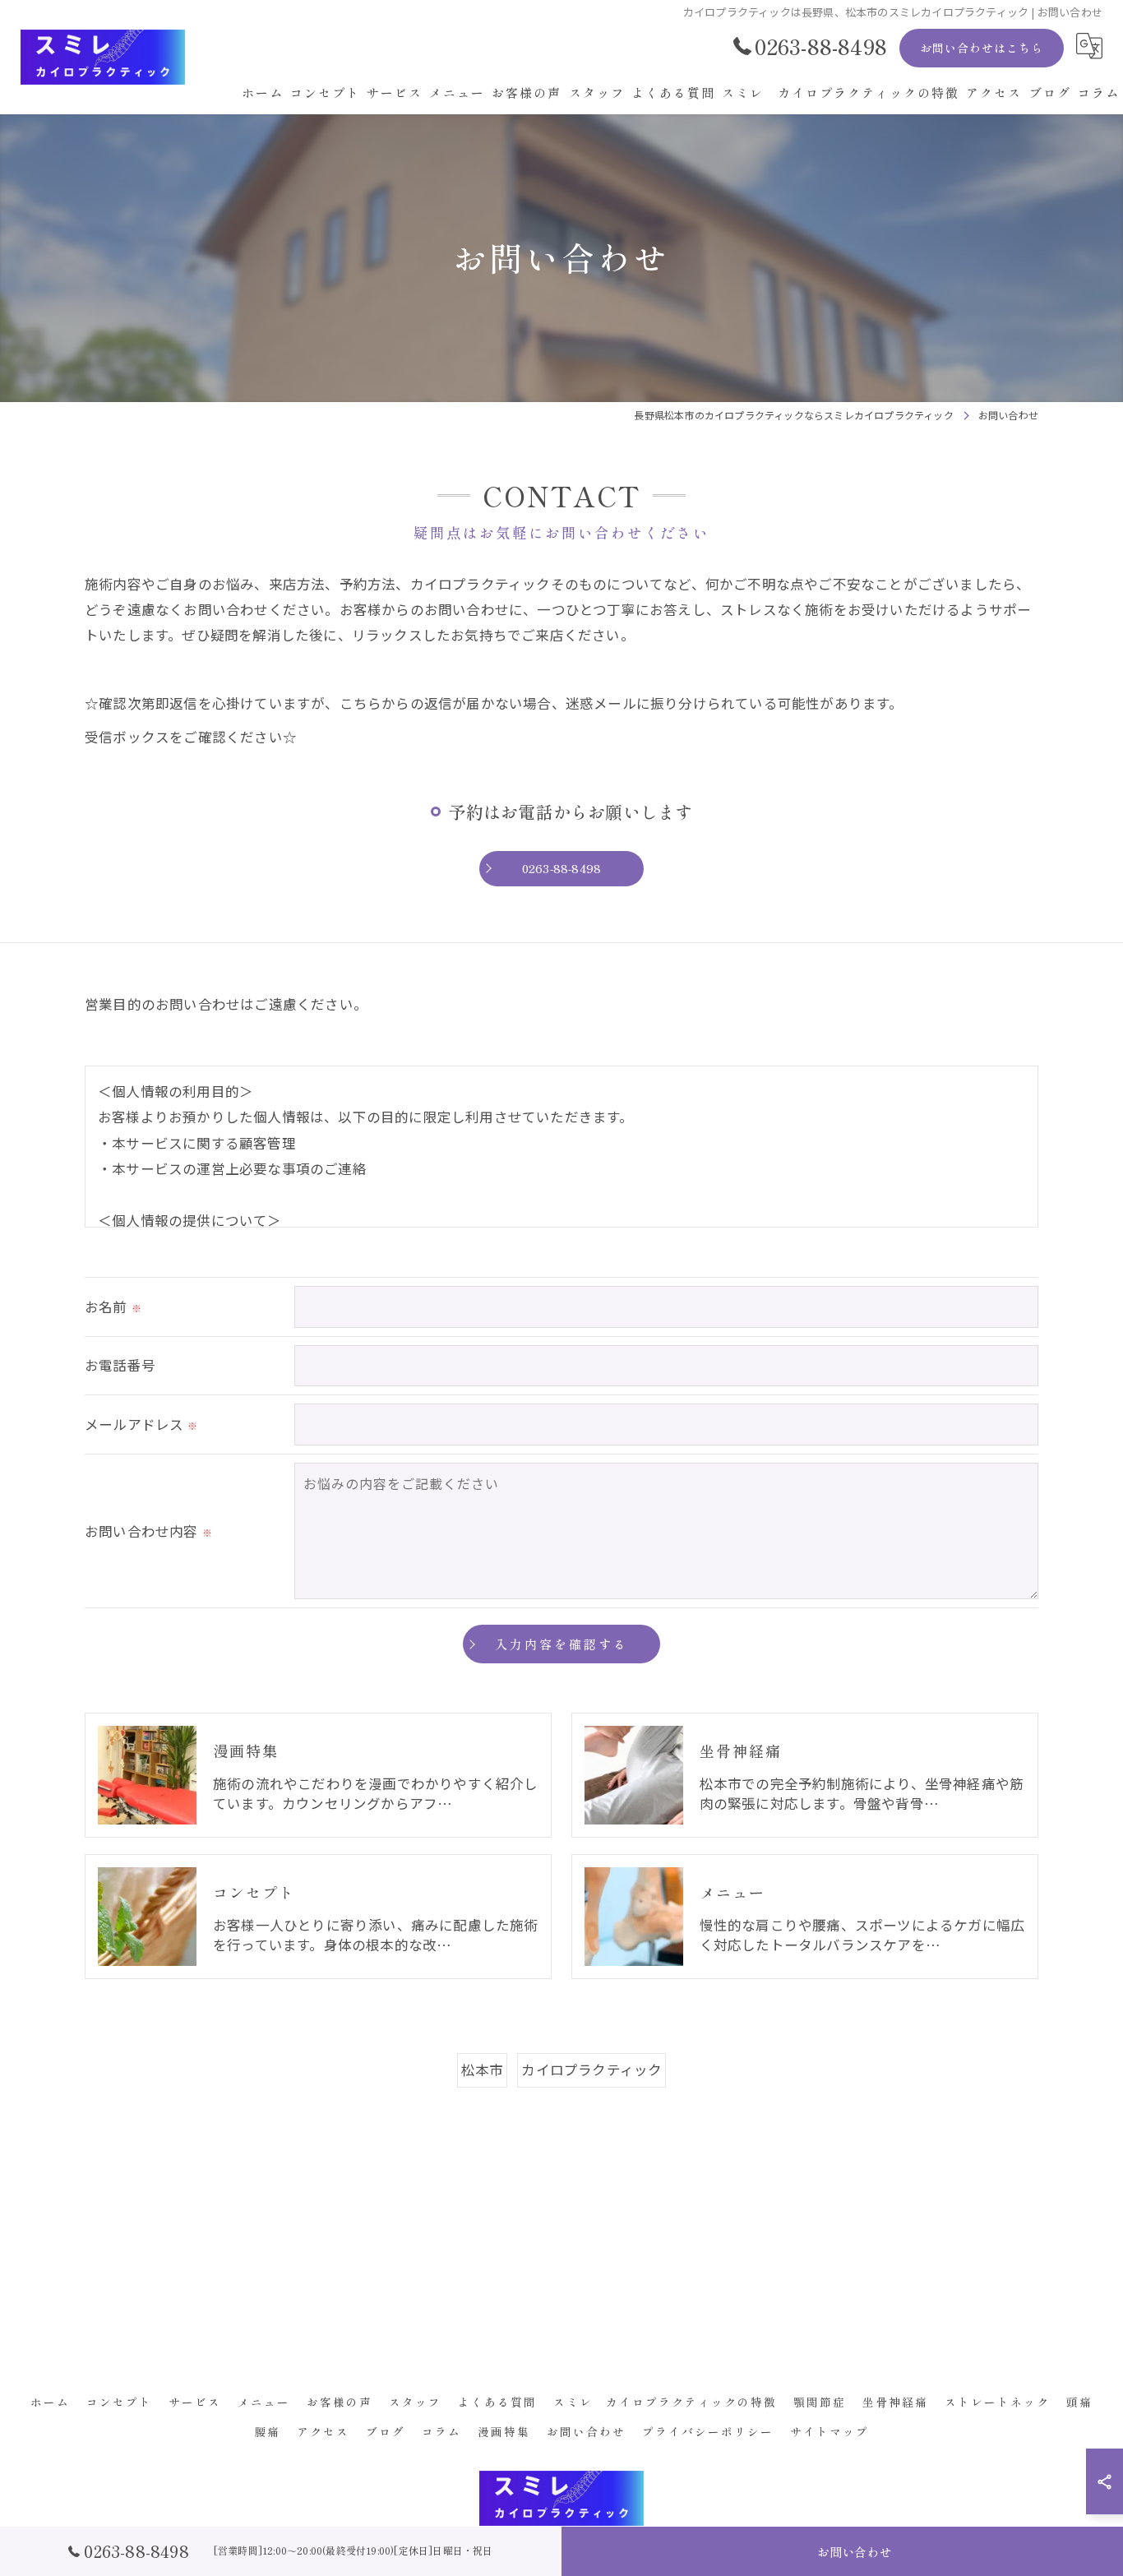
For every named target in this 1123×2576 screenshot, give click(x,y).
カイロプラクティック (592, 2070)
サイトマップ (830, 2431)
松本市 (483, 2070)
